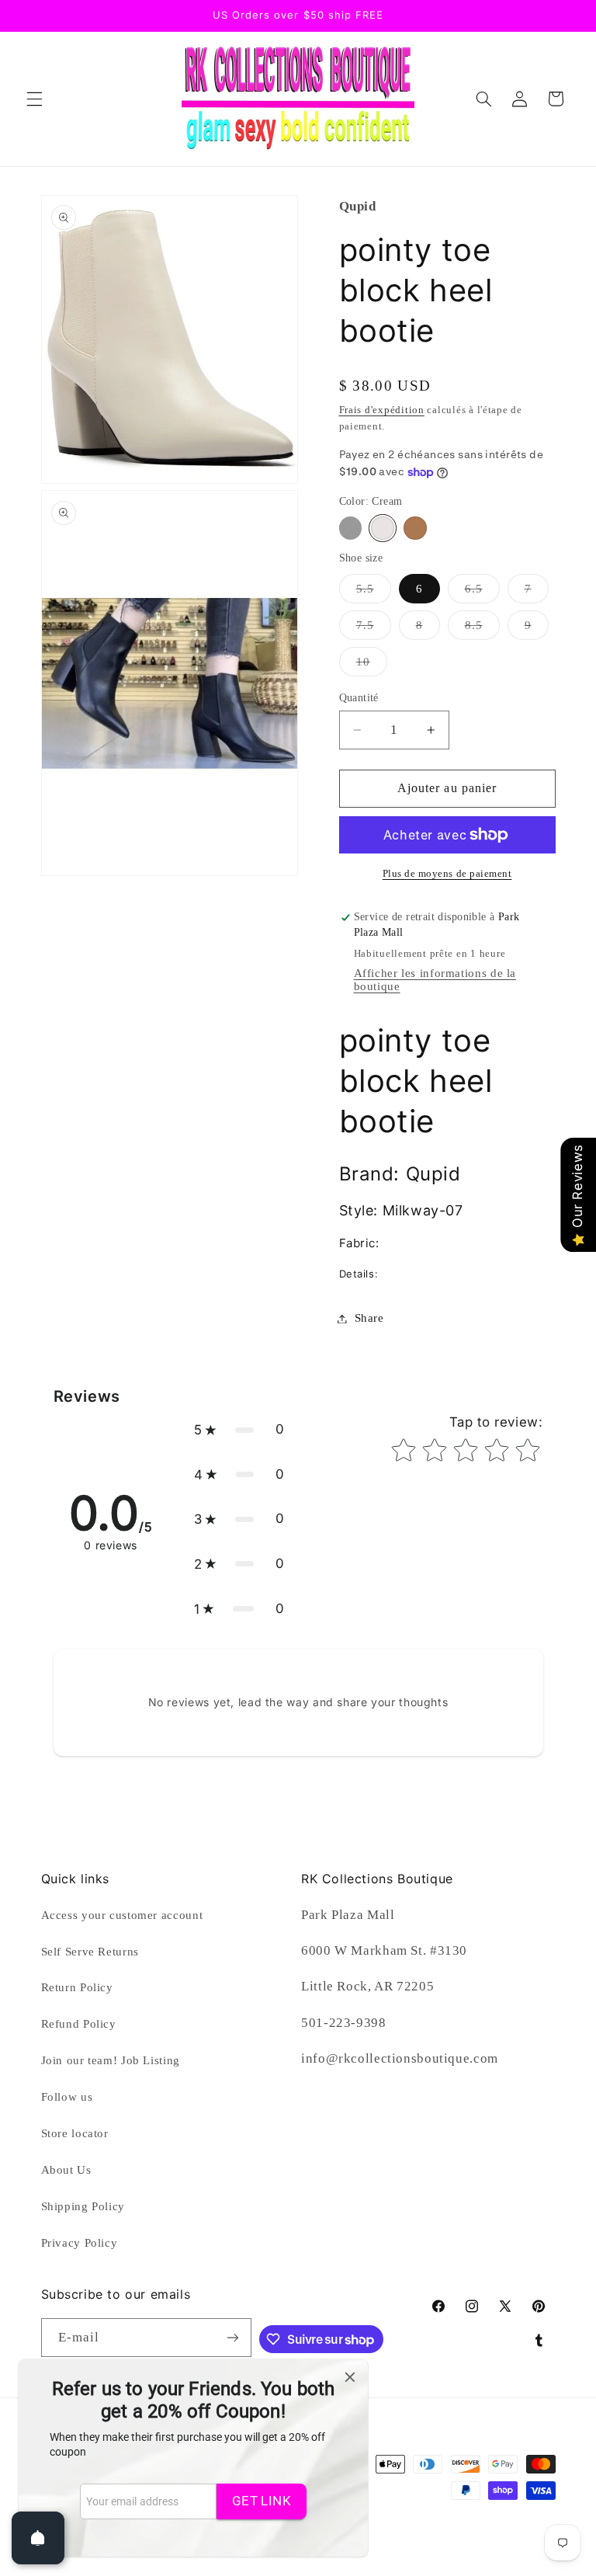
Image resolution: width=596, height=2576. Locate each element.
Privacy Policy (80, 2243)
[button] (34, 99)
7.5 (374, 629)
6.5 (482, 593)
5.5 (374, 593)
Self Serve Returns (90, 1952)
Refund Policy (79, 2024)
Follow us (67, 2097)
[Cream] (382, 528)
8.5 (482, 629)
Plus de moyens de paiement (447, 874)
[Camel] (415, 528)
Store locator (75, 2133)
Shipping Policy (83, 2206)
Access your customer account (122, 1915)
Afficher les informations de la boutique (435, 980)
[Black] (350, 528)
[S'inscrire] (233, 2337)
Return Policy (77, 1987)
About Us (66, 2170)
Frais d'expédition (382, 410)
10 (372, 666)
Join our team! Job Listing (111, 2060)
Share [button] (369, 1318)
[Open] (38, 2538)
